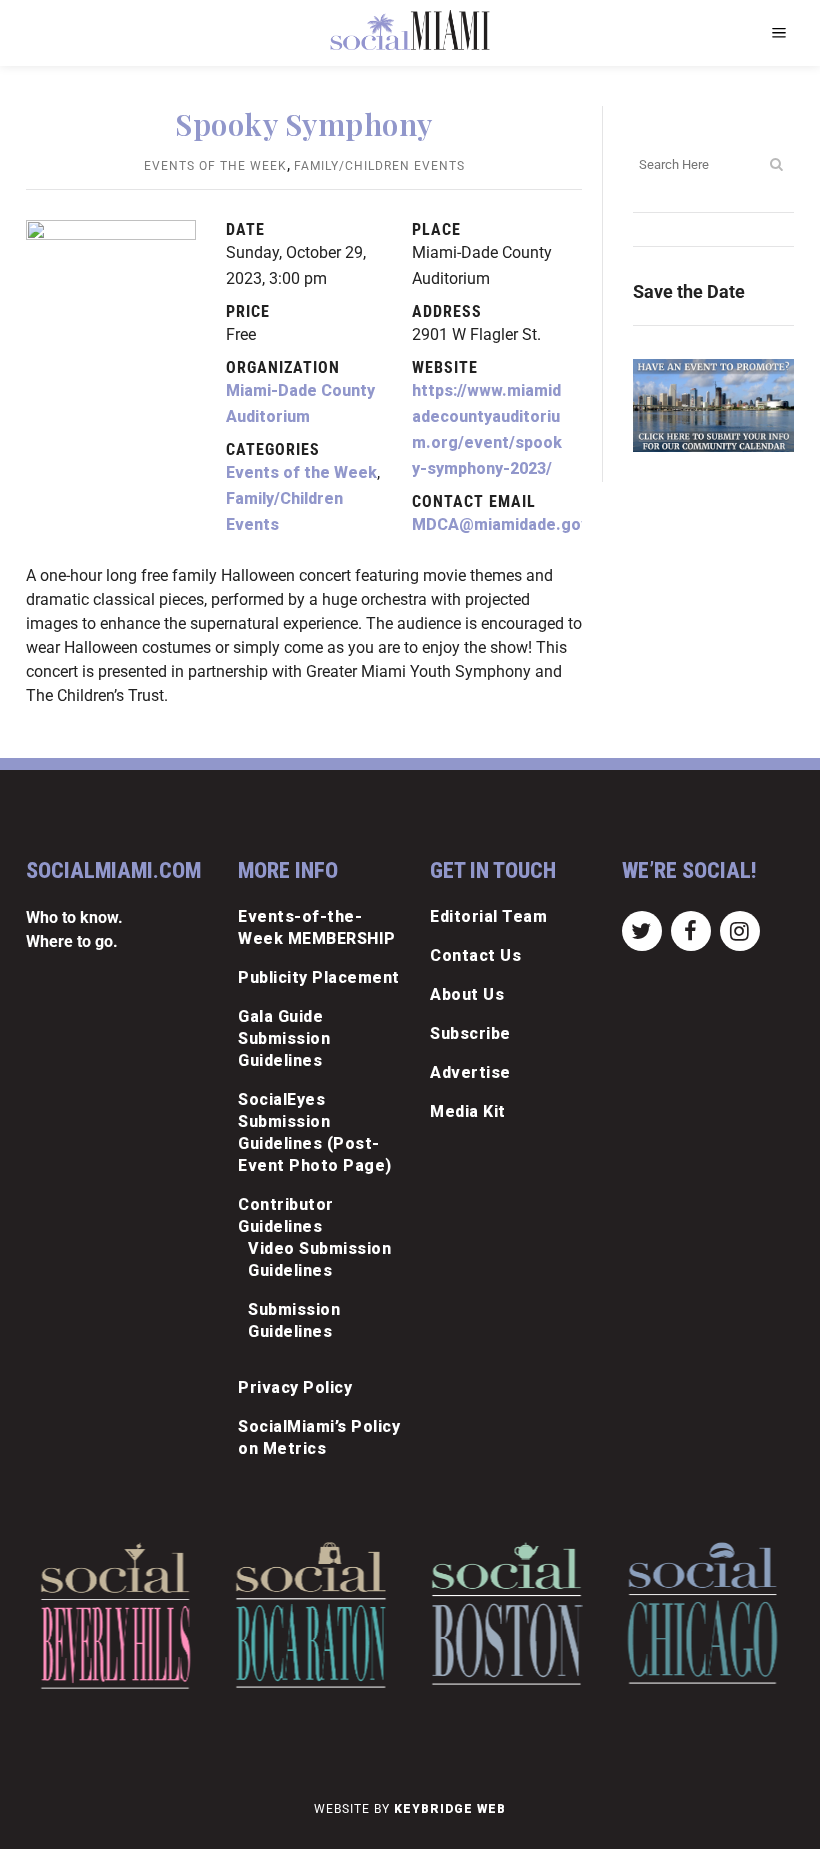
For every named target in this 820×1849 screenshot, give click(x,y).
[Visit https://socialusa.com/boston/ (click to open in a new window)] (507, 1613)
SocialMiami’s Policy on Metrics (319, 1437)
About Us (467, 994)
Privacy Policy (295, 1387)
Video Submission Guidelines (319, 1259)
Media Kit (468, 1111)
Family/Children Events (379, 166)
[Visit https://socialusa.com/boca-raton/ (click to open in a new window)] (311, 1615)
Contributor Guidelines (286, 1215)
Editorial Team (488, 916)
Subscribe (470, 1033)
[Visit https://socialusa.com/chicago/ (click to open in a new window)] (702, 1613)
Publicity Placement (319, 977)
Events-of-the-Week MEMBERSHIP (317, 927)
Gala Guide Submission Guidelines (284, 1038)
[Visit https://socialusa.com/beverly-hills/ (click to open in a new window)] (115, 1615)
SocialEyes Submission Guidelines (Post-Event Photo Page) (315, 1132)
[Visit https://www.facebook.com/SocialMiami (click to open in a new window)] (690, 929)
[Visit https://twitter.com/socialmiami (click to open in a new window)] (641, 929)
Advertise (470, 1072)
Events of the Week (215, 166)
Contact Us (475, 955)
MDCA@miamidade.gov (501, 524)
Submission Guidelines (294, 1320)
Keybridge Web (450, 1809)
